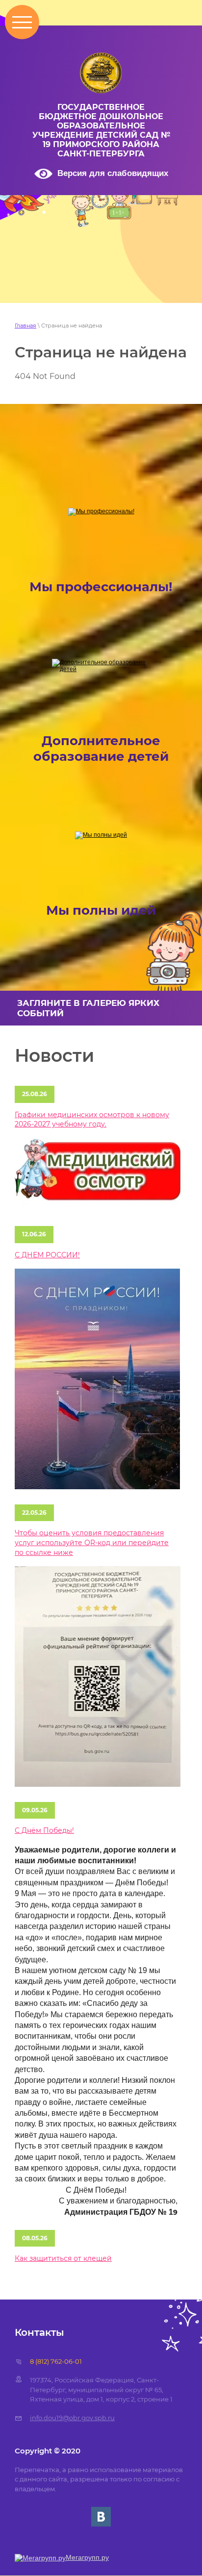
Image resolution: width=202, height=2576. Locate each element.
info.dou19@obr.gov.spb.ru (72, 2418)
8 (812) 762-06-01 (56, 2361)
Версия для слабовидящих (113, 173)
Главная (25, 325)
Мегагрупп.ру (87, 2557)
